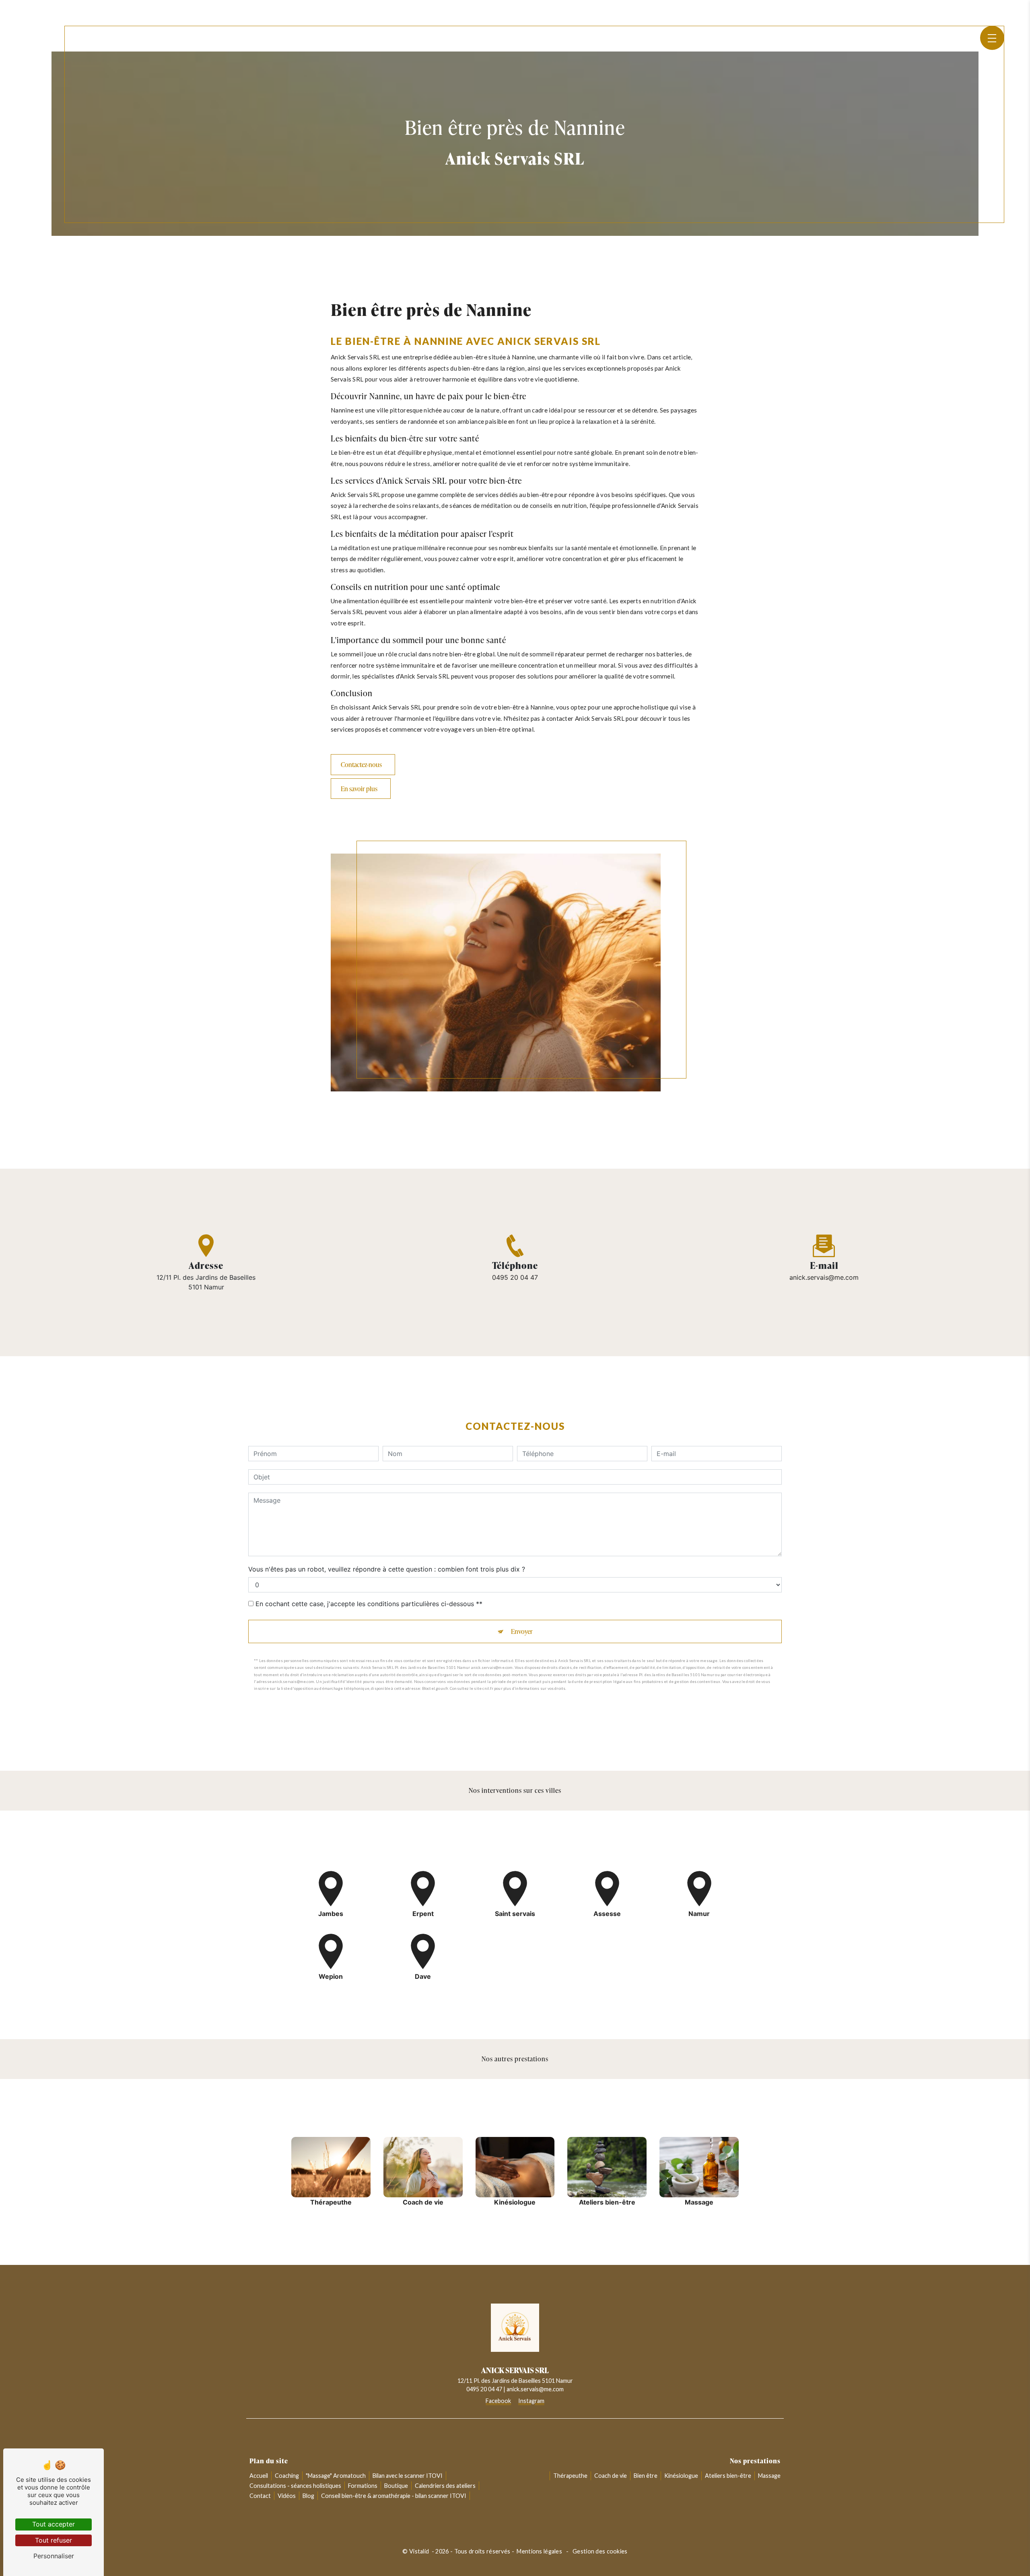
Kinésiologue (681, 2476)
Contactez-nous (361, 765)
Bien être (646, 2476)
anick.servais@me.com (824, 1277)
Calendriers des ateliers (445, 2486)
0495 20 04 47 (515, 1277)
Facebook (498, 2401)
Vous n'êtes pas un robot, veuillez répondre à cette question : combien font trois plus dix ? (387, 1569)
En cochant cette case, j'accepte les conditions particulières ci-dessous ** (369, 1604)
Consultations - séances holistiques (295, 2486)
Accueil (259, 2476)
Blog (308, 2496)
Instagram (531, 2401)
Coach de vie (611, 2476)
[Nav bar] (992, 38)
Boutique (396, 2486)
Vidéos (287, 2496)
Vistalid (420, 2551)
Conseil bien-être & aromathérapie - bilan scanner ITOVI (394, 2496)
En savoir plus (359, 789)
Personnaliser (54, 2556)
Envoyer (522, 1631)
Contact (260, 2496)
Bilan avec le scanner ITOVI (408, 2476)
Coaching (287, 2476)
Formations (363, 2486)
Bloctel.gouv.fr (435, 1688)
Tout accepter (54, 2524)
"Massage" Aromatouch (336, 2476)
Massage (769, 2476)
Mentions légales (539, 2551)
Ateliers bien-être (728, 2476)
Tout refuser (54, 2540)
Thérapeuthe (570, 2476)
